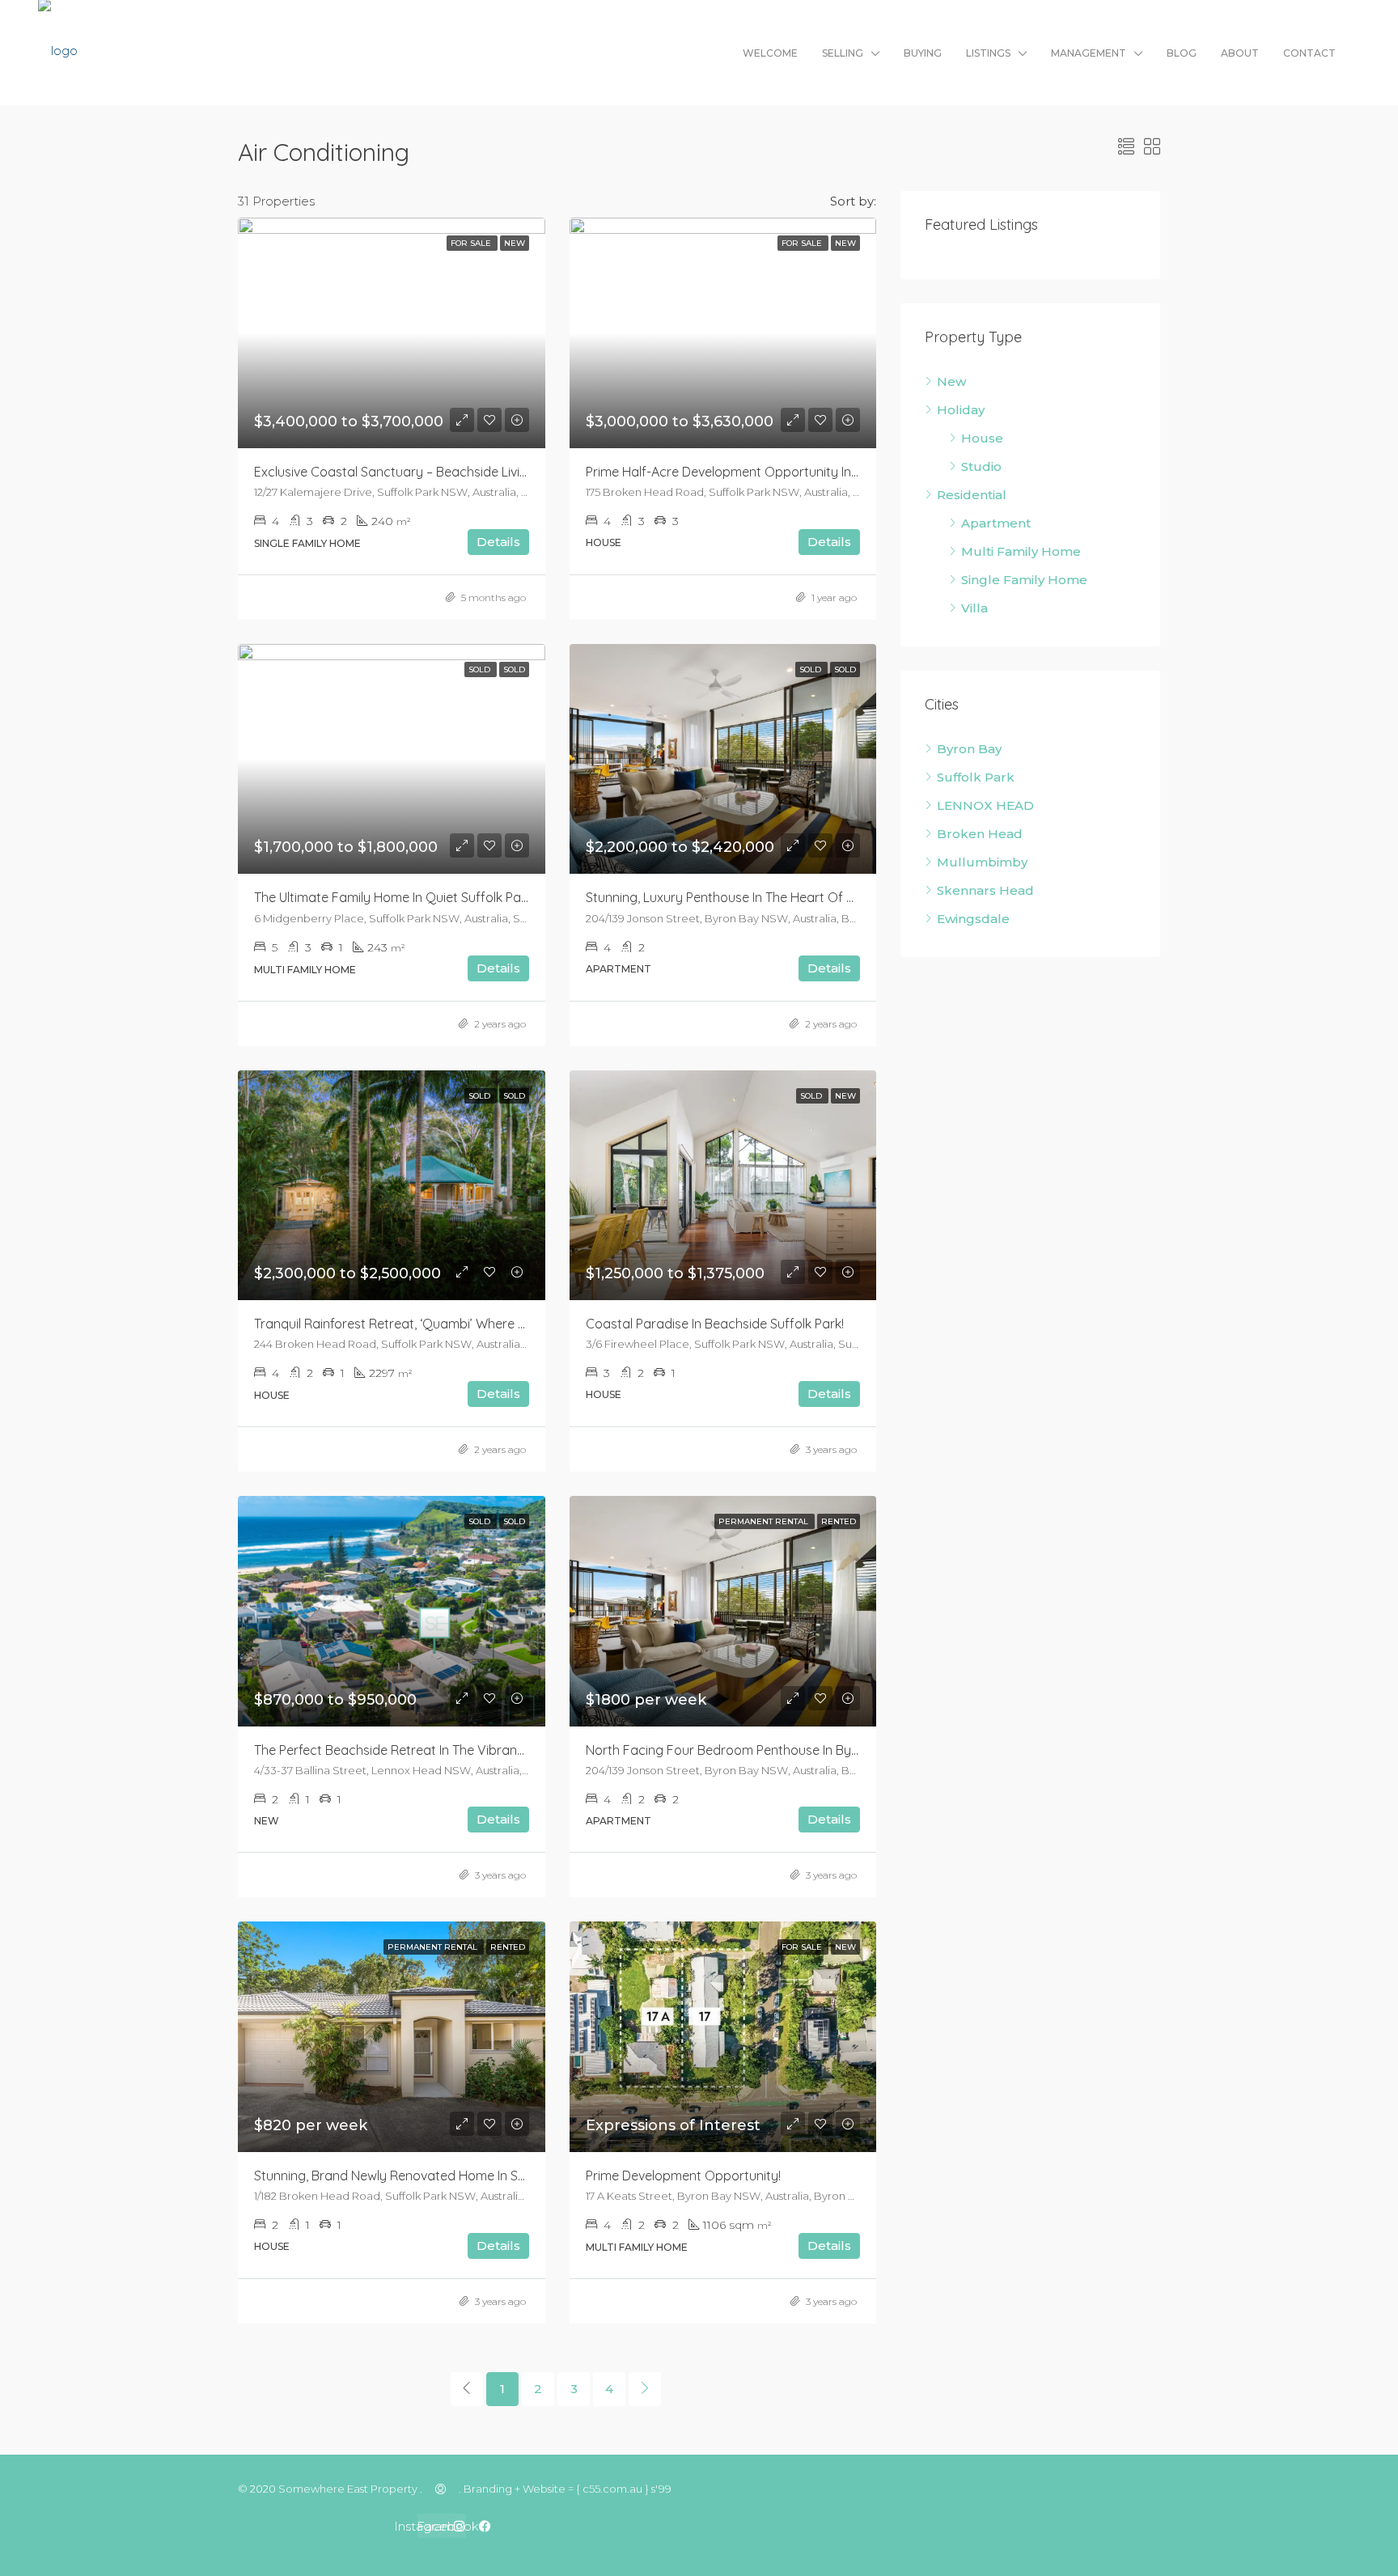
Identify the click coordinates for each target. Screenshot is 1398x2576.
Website (544, 2489)
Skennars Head (985, 890)
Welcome (770, 53)
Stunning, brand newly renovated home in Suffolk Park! (419, 2176)
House (982, 438)
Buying (923, 53)
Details (498, 542)
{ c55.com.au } (612, 2489)
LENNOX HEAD (985, 805)
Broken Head (980, 834)
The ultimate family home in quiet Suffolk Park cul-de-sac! (430, 897)
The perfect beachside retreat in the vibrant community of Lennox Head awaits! (497, 1750)
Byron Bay (969, 749)
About (1240, 53)
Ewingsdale (973, 919)
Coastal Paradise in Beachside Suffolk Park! (715, 1324)
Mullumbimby (982, 862)
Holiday (961, 410)
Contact (1309, 53)
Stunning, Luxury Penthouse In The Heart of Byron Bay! (748, 897)
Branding (488, 2489)
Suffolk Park (976, 777)
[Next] (645, 2389)
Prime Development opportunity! (683, 2176)
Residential (972, 495)
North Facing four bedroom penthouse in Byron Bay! (743, 1750)
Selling (843, 53)
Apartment (996, 523)
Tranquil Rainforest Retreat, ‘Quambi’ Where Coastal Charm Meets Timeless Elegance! (508, 1324)
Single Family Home (1024, 580)
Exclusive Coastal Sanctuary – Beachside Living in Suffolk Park (438, 472)
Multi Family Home (1021, 551)
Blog (1182, 53)
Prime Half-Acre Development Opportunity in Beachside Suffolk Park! (790, 472)
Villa (974, 608)
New (951, 381)
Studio (981, 466)
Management (1089, 53)
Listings (988, 53)
